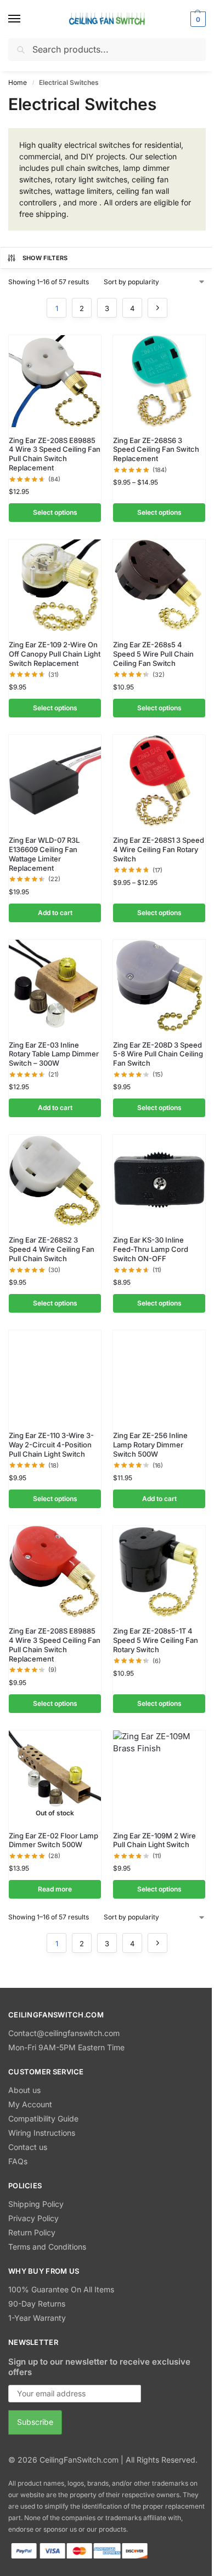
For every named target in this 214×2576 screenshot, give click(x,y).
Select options (55, 512)
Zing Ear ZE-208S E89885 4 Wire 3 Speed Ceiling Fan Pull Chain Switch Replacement (55, 454)
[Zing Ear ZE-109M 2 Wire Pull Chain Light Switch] (159, 1776)
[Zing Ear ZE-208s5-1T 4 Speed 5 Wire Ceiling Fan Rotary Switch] (159, 1572)
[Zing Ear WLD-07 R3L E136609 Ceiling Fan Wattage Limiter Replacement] (55, 781)
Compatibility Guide (43, 2118)
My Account (30, 2104)
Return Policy (32, 2232)
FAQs (18, 2161)
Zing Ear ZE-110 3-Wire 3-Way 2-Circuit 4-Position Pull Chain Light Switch (51, 1445)
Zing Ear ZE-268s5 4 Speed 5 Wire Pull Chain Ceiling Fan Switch (153, 654)
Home (18, 82)
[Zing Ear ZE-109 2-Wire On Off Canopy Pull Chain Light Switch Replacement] (55, 585)
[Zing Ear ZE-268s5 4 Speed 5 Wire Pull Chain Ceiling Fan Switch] (159, 585)
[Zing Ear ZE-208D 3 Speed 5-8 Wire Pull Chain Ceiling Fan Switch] (159, 986)
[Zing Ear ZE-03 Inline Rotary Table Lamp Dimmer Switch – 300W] (55, 986)
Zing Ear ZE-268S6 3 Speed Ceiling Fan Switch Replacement (156, 450)
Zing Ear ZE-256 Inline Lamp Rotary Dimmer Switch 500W (150, 1445)
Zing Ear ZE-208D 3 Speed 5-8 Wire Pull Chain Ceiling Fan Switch (158, 1054)
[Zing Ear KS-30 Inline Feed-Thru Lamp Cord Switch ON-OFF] (159, 1181)
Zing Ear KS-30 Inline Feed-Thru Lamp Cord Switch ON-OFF (151, 1249)
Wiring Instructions (42, 2133)
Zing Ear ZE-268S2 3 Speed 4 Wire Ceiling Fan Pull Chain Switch (52, 1249)
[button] (197, 19)
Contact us (28, 2147)
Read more (55, 1889)
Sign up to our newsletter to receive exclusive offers (99, 2367)
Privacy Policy (33, 2218)
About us (24, 2090)
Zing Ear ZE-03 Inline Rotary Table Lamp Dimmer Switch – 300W (54, 1054)
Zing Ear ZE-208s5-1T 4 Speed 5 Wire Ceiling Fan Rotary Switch (156, 1640)
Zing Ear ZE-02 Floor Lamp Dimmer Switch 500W (54, 1840)
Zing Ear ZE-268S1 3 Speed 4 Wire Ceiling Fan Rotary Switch (159, 849)
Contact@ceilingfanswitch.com (64, 2033)
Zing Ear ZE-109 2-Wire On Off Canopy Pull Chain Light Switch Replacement (55, 654)
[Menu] (25, 19)
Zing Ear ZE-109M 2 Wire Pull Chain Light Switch (154, 1840)
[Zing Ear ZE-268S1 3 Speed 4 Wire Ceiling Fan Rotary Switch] (159, 781)
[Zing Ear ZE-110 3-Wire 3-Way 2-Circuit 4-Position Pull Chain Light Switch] (55, 1376)
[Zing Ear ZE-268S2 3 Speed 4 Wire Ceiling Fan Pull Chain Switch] (55, 1181)
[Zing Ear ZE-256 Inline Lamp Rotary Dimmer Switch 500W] (159, 1376)
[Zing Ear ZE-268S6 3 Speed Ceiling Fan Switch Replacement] (159, 381)
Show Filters (45, 258)
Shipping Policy (36, 2204)
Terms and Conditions (47, 2247)
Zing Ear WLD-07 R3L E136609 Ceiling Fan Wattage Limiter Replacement (44, 854)
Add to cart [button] (55, 913)
